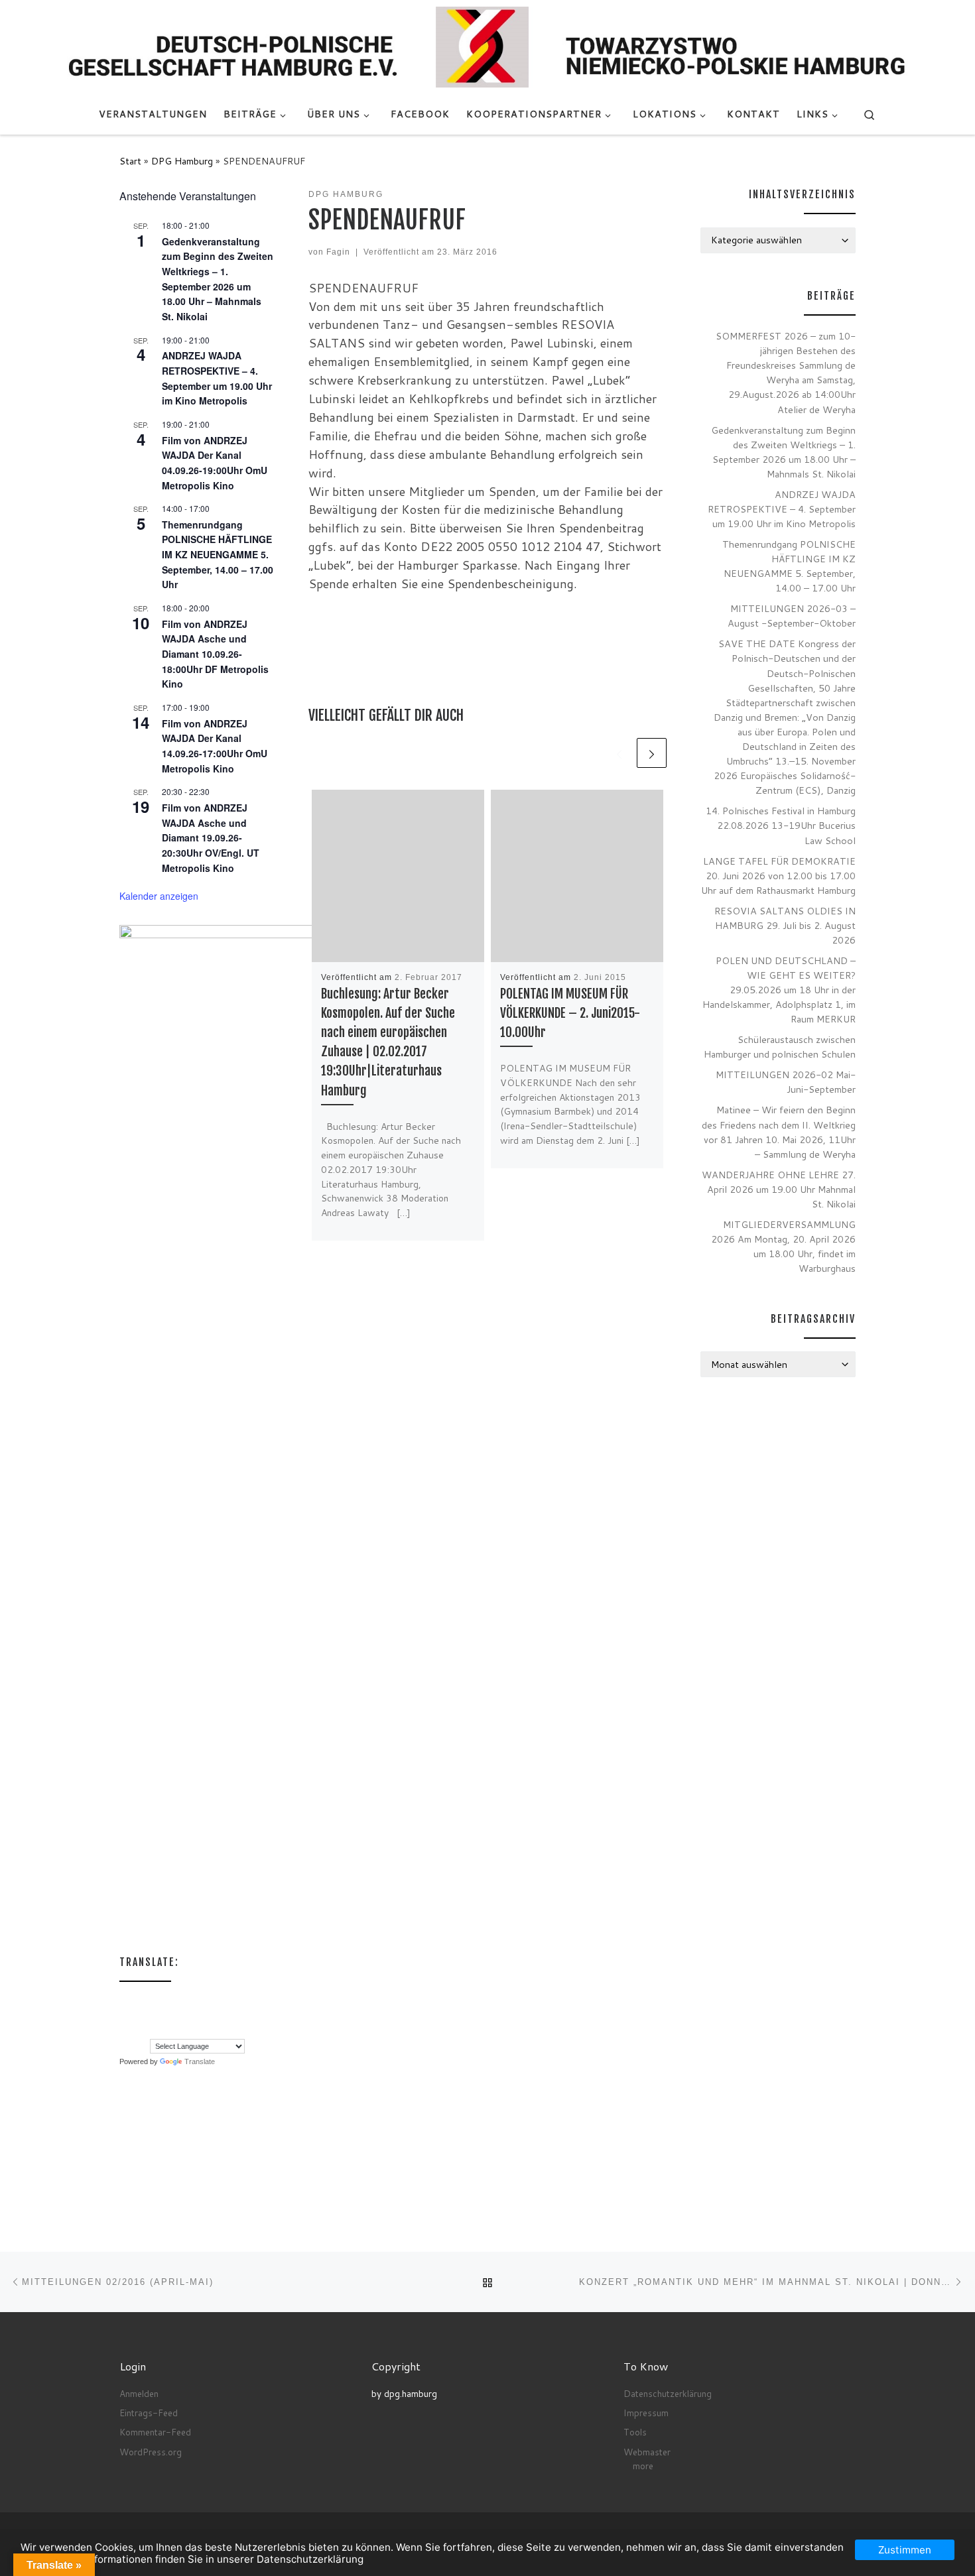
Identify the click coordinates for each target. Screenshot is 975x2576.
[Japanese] (165, 2015)
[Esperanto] (165, 2000)
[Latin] (178, 2015)
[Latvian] (192, 2015)
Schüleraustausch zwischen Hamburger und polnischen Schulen (780, 1047)
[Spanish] (152, 2030)
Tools (635, 2432)
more (643, 2466)
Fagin (338, 252)
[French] (192, 2000)
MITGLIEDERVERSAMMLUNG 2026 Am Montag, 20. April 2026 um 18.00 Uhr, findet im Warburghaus (783, 1246)
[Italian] (152, 2015)
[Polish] (125, 2030)
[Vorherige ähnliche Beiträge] (619, 753)
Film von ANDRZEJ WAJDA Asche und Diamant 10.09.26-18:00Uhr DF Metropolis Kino (215, 654)
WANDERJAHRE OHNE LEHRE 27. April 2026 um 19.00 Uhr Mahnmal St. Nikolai (779, 1189)
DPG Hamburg (182, 161)
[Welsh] (192, 2030)
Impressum (646, 2413)
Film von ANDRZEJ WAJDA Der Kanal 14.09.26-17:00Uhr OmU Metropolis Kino (215, 746)
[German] (218, 2000)
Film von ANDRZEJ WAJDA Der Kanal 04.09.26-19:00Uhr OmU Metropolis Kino (215, 463)
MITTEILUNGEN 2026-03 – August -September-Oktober (792, 616)
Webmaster (647, 2452)
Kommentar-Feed (155, 2432)
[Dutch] (139, 2000)
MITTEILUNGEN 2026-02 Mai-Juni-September (786, 1082)
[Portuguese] (139, 2030)
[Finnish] (178, 2000)
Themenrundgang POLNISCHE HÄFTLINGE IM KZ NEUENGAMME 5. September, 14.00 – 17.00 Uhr (218, 555)
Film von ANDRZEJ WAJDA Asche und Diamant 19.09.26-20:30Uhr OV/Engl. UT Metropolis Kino (211, 838)
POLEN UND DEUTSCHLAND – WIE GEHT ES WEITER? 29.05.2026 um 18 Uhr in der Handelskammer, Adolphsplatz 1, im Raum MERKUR (779, 990)
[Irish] (139, 2015)
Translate (200, 2061)
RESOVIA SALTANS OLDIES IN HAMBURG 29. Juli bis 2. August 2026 (785, 925)
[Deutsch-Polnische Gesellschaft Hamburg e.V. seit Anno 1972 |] (487, 46)
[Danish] (125, 2000)
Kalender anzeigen (159, 896)
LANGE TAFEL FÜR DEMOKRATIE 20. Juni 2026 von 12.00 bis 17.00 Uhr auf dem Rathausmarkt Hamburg (778, 876)
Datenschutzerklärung (668, 2393)
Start (130, 161)
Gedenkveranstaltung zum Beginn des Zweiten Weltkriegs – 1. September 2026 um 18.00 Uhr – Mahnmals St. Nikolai (783, 452)
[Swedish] (165, 2030)
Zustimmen (905, 2550)
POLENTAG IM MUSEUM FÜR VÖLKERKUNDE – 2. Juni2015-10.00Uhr (570, 1013)
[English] (152, 2000)
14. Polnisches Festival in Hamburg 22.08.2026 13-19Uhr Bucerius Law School (781, 825)
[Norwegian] (218, 2015)
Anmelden (139, 2393)
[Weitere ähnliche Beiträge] (652, 753)
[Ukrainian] (178, 2030)
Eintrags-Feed (149, 2413)
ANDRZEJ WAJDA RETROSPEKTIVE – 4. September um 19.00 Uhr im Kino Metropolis (782, 509)
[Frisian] (205, 2000)
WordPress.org (151, 2452)
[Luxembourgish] (205, 2015)
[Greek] (125, 2015)
